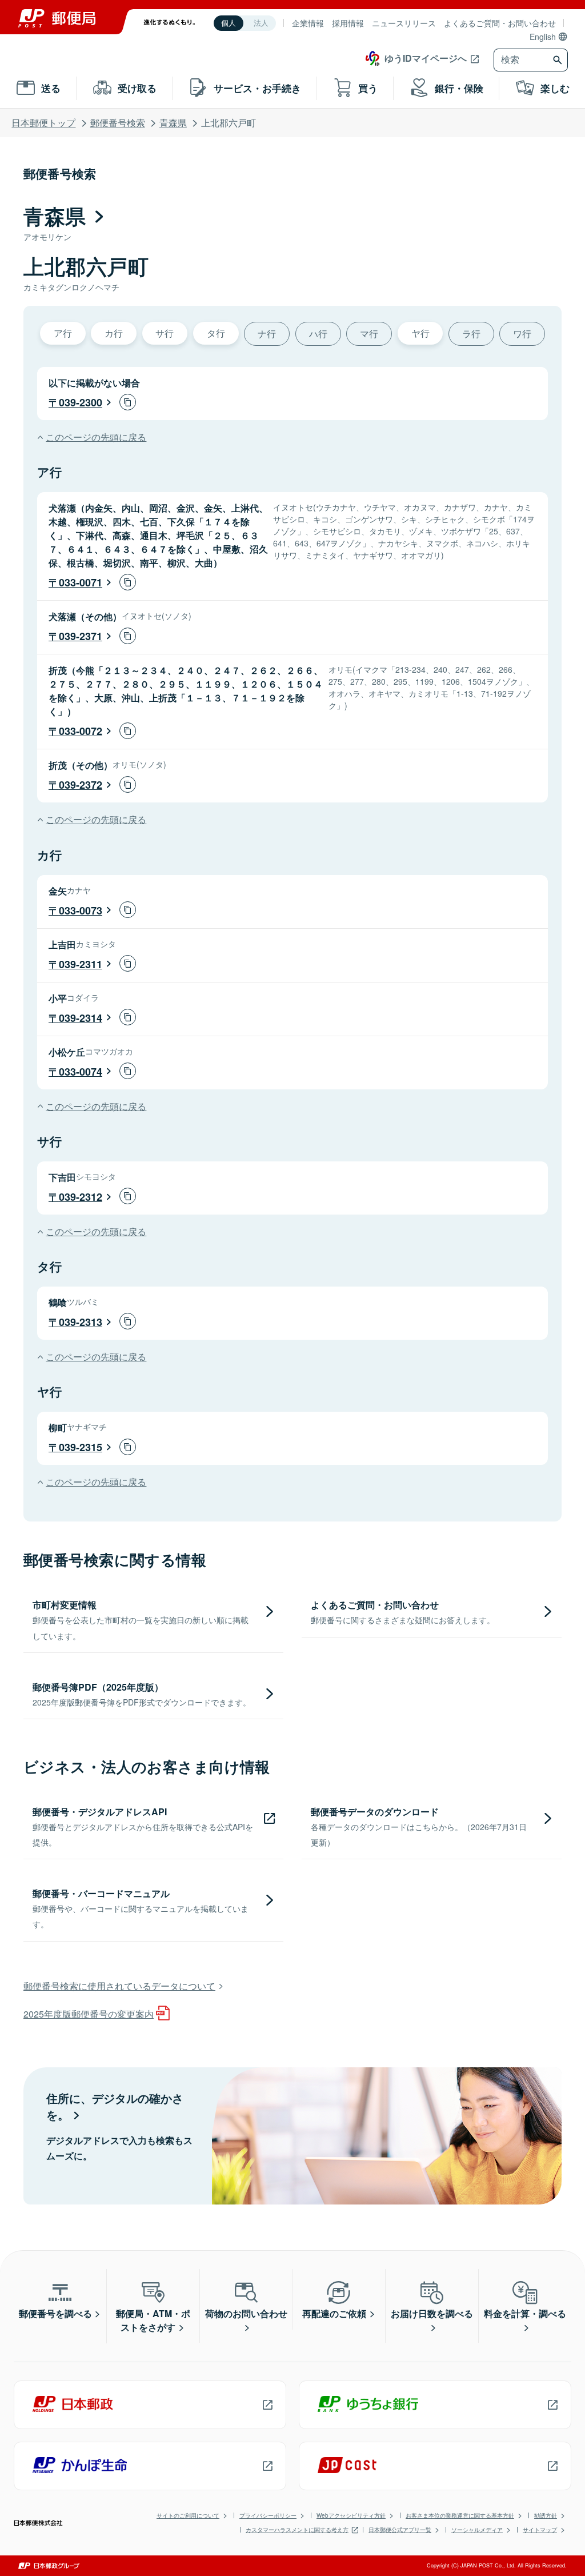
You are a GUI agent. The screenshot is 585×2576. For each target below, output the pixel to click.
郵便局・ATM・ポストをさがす (153, 2320)
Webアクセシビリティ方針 (351, 2515)
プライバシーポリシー (268, 2515)
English (543, 37)
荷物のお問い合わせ (246, 2313)
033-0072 (81, 731)
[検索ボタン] (559, 60)
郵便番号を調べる (55, 2313)
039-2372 (81, 785)
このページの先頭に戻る (96, 437)
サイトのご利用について (188, 2515)
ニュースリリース (404, 23)
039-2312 (81, 1197)
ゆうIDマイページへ (426, 58)
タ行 (216, 333)
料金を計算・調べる (525, 2313)
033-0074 (81, 1072)
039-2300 (81, 402)
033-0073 (81, 910)
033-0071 (81, 582)
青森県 (173, 123)
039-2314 (81, 1018)
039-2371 (81, 636)
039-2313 (81, 1322)
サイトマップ (540, 2530)
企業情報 (308, 23)
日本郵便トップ (43, 123)
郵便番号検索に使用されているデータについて (119, 1986)
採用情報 (348, 23)
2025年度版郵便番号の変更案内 (89, 2014)
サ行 (165, 333)
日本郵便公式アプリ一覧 (400, 2530)
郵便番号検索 (118, 123)
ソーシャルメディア (477, 2530)
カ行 (114, 333)
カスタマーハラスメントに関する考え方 (297, 2530)
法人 (261, 23)
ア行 (63, 333)
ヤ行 (420, 333)
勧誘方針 (546, 2515)
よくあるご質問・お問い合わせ (500, 23)
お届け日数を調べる (432, 2313)
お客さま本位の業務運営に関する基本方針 (460, 2515)
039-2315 (81, 1447)
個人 (229, 23)
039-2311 (81, 964)
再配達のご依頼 (334, 2313)
